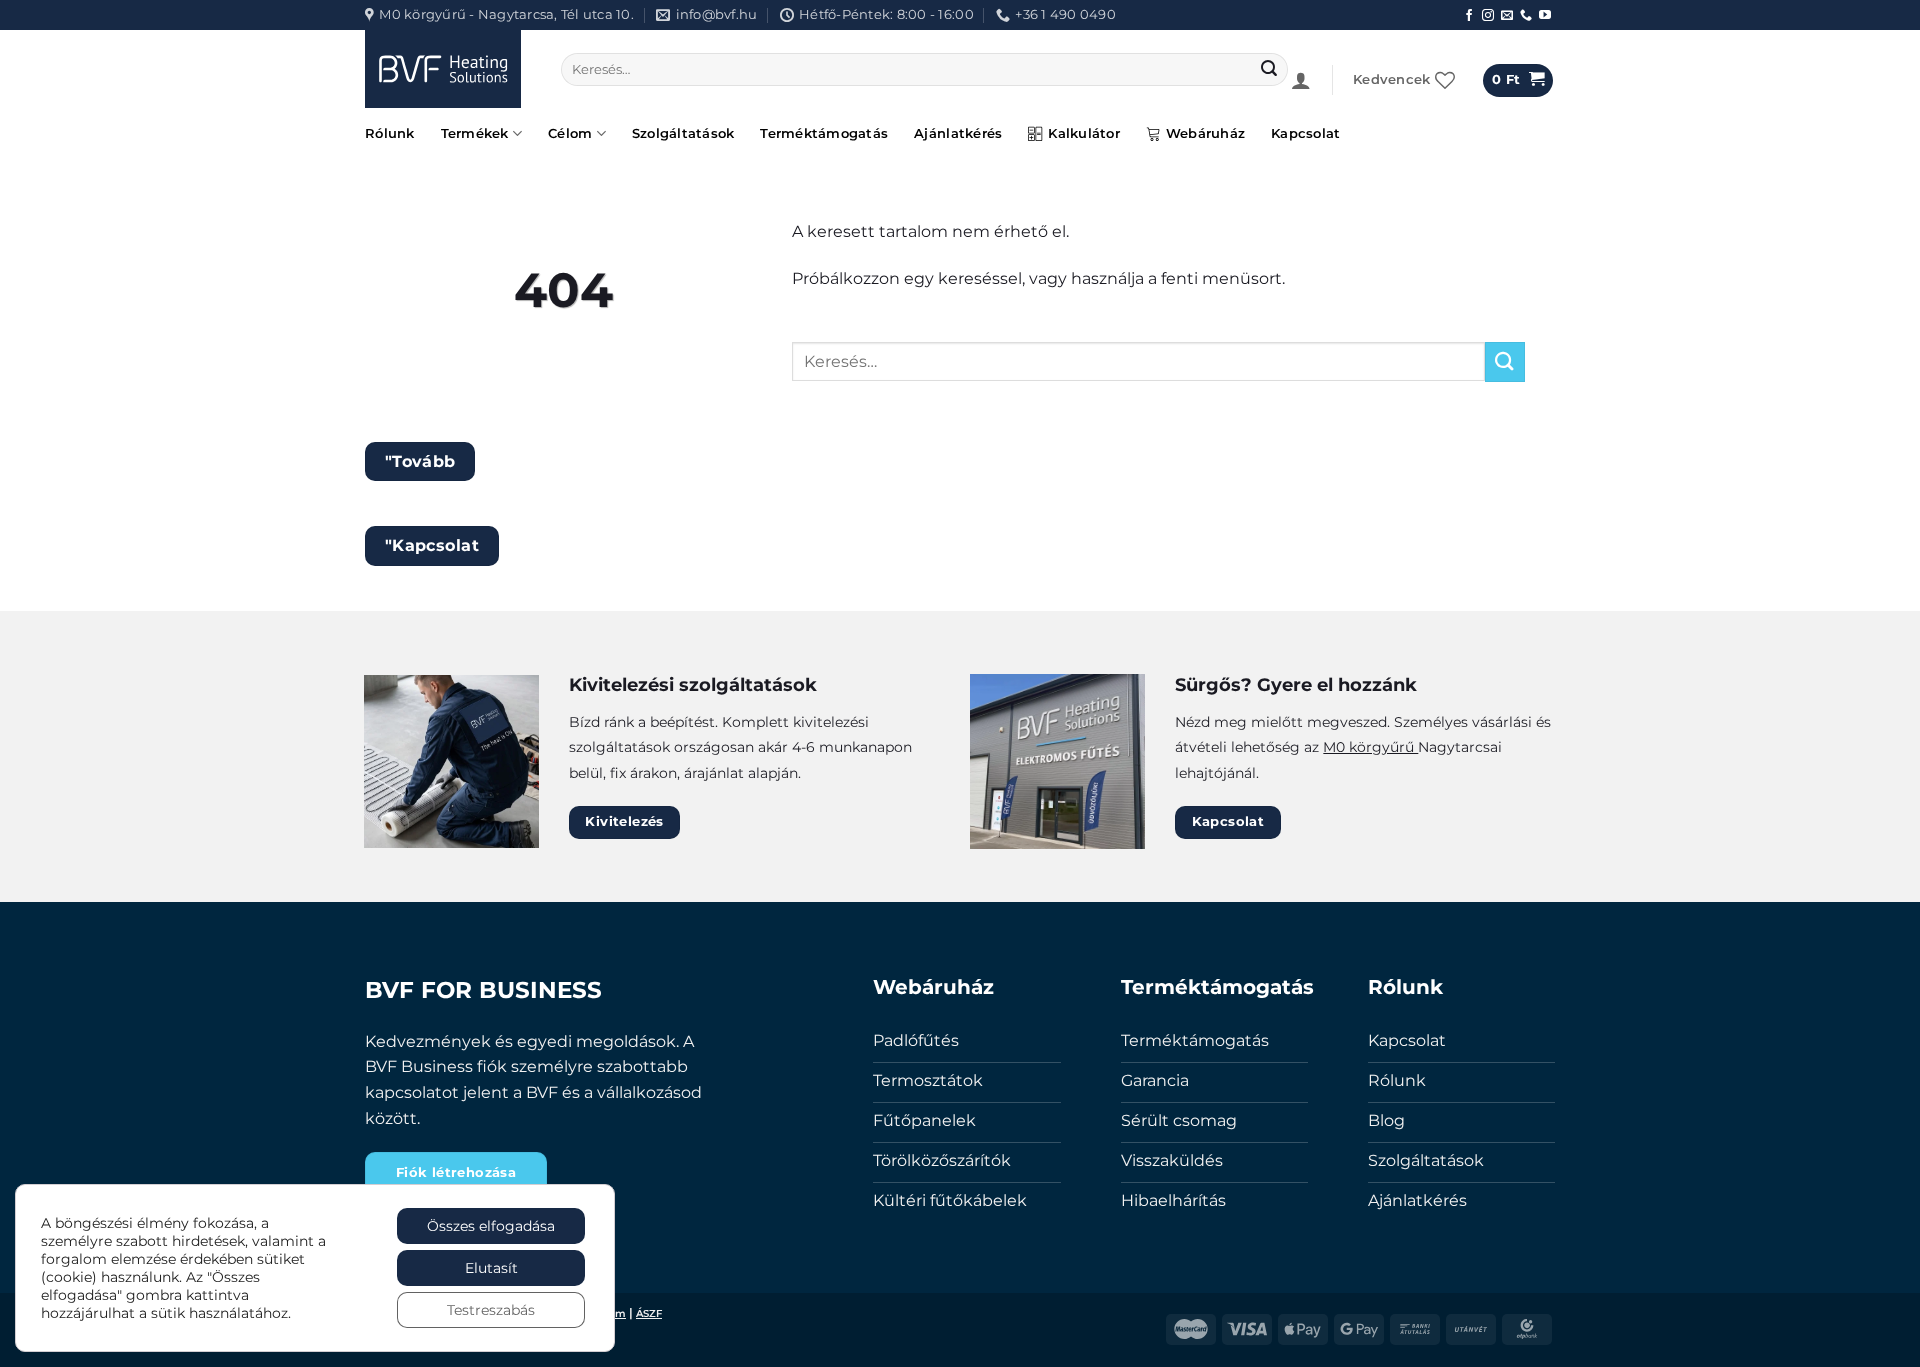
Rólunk (390, 133)
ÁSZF (649, 1313)
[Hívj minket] (1526, 16)
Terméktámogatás (824, 133)
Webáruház (1205, 133)
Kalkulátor (1084, 133)
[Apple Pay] (1303, 1328)
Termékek (475, 133)
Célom (570, 133)
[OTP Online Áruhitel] (1527, 1328)
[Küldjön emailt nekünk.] (1507, 16)
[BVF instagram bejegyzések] (1488, 16)
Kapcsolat (1305, 133)
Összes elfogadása (491, 1226)
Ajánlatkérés (958, 133)
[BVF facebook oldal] (1469, 16)
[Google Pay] (1359, 1328)
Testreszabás (491, 1310)
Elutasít (491, 1268)
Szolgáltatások (683, 133)
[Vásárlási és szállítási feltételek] (1415, 1328)
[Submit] (1270, 70)
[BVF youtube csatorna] (1545, 16)
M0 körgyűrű (1370, 747)
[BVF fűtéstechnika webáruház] (448, 69)
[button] (1301, 80)
